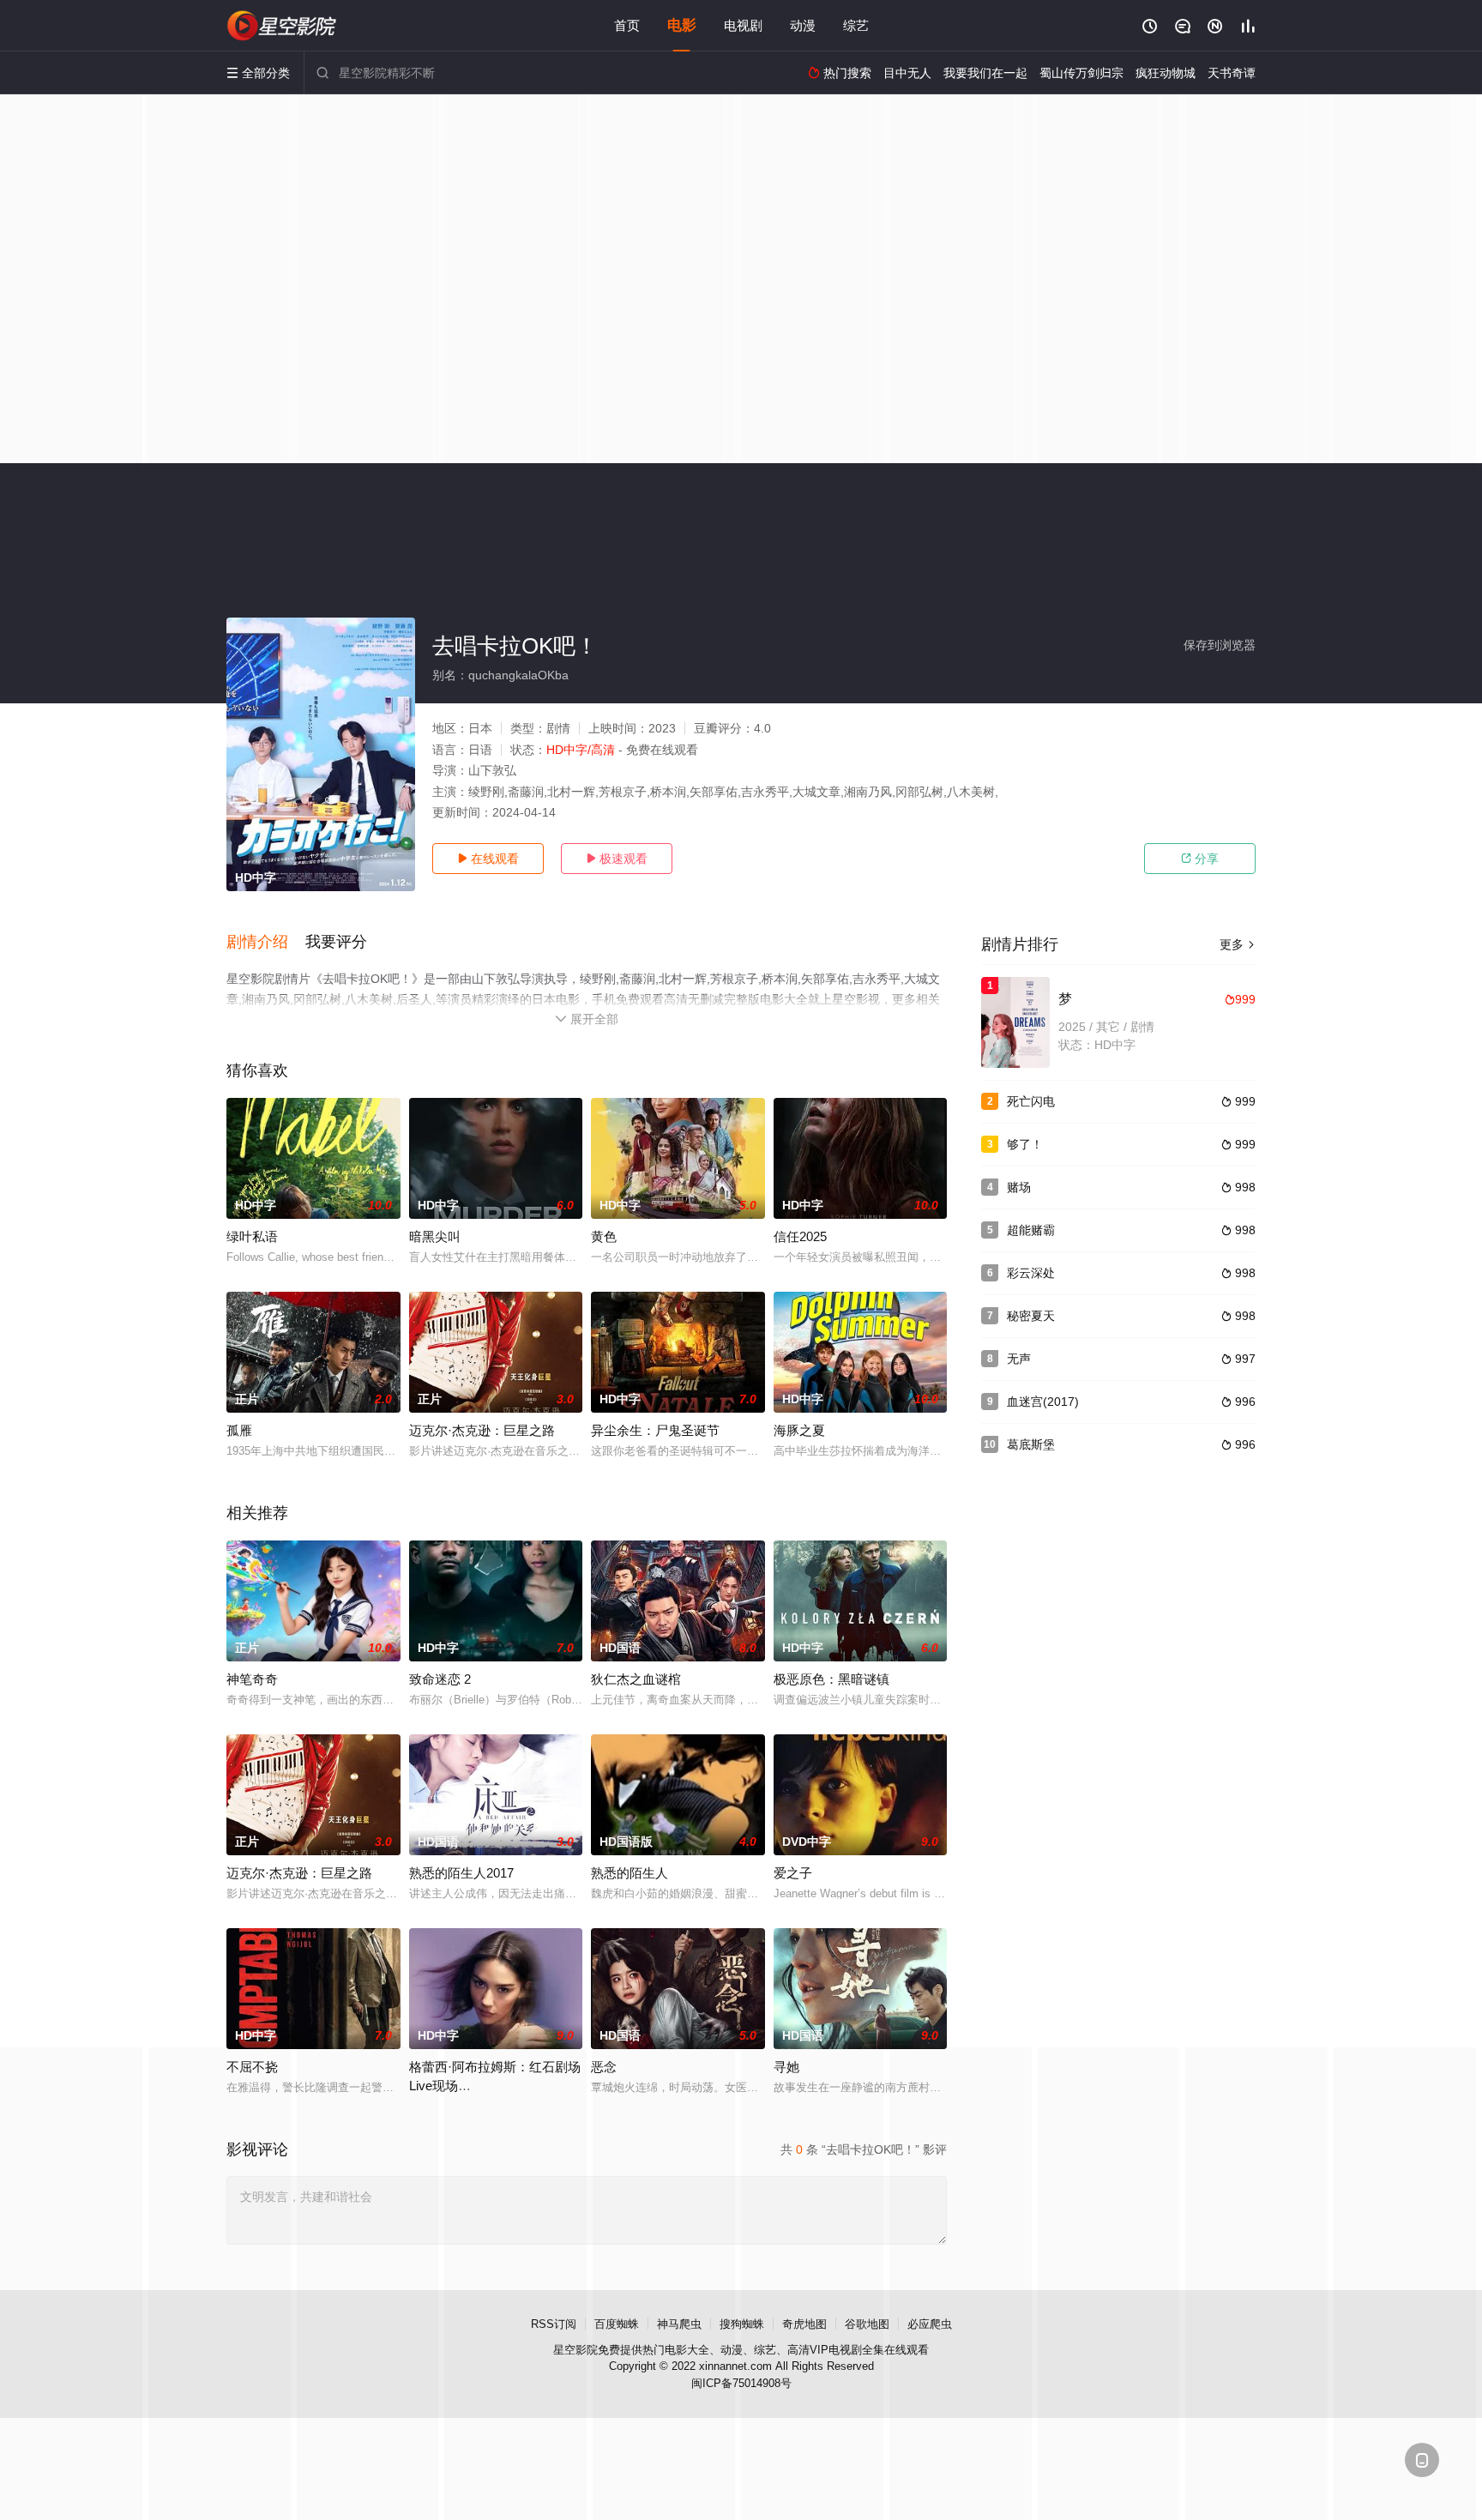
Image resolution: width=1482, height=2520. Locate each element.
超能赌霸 (1031, 1230)
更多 (1238, 944)
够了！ (1025, 1144)
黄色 (604, 1236)
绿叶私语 (252, 1236)
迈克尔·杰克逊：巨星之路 (482, 1430)
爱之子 (793, 1873)
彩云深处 (1031, 1273)
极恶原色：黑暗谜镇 (831, 1679)
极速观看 (617, 859)
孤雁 (239, 1430)
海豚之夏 (799, 1430)
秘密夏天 (1031, 1316)
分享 (1200, 859)
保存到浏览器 (1220, 645)
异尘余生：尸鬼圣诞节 (655, 1430)
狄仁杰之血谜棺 (636, 1679)
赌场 (1019, 1187)
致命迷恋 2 (440, 1679)
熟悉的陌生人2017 (461, 1873)
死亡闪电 (1031, 1101)
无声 (1019, 1359)
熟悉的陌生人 (630, 1873)
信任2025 (800, 1236)
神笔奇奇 (252, 1679)
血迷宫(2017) (1043, 1402)
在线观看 (488, 859)
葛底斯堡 (1031, 1444)
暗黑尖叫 (435, 1236)
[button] (266, 943)
